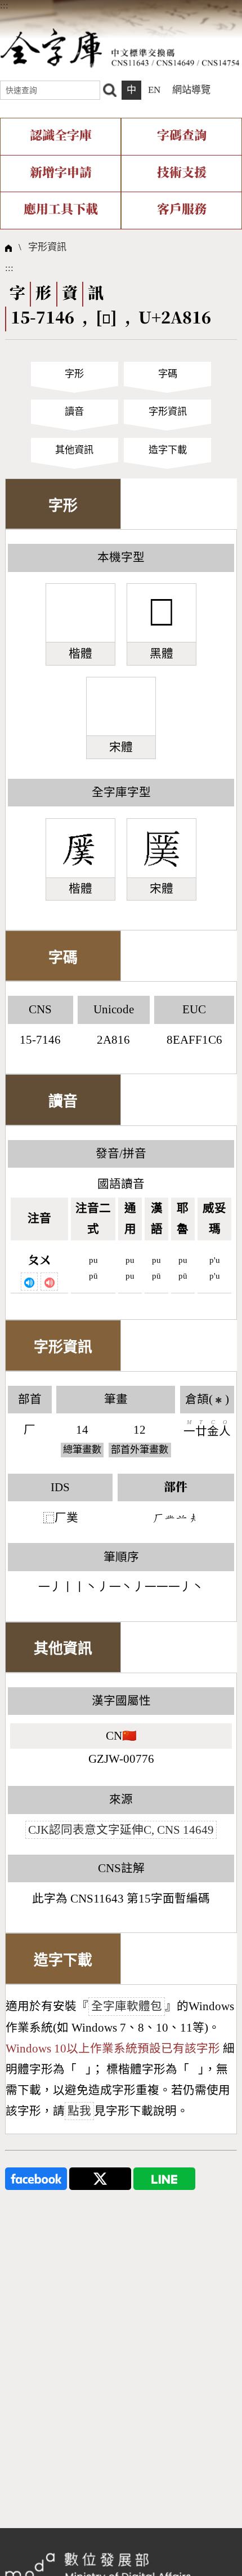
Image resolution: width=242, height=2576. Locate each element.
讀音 (74, 412)
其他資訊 (74, 450)
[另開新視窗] (36, 2178)
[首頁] (120, 48)
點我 (79, 2111)
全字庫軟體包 (127, 2006)
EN (154, 90)
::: (4, 5)
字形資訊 (47, 247)
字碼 (168, 374)
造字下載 (168, 450)
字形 (74, 374)
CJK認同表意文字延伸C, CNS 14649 (121, 1830)
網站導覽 (191, 90)
